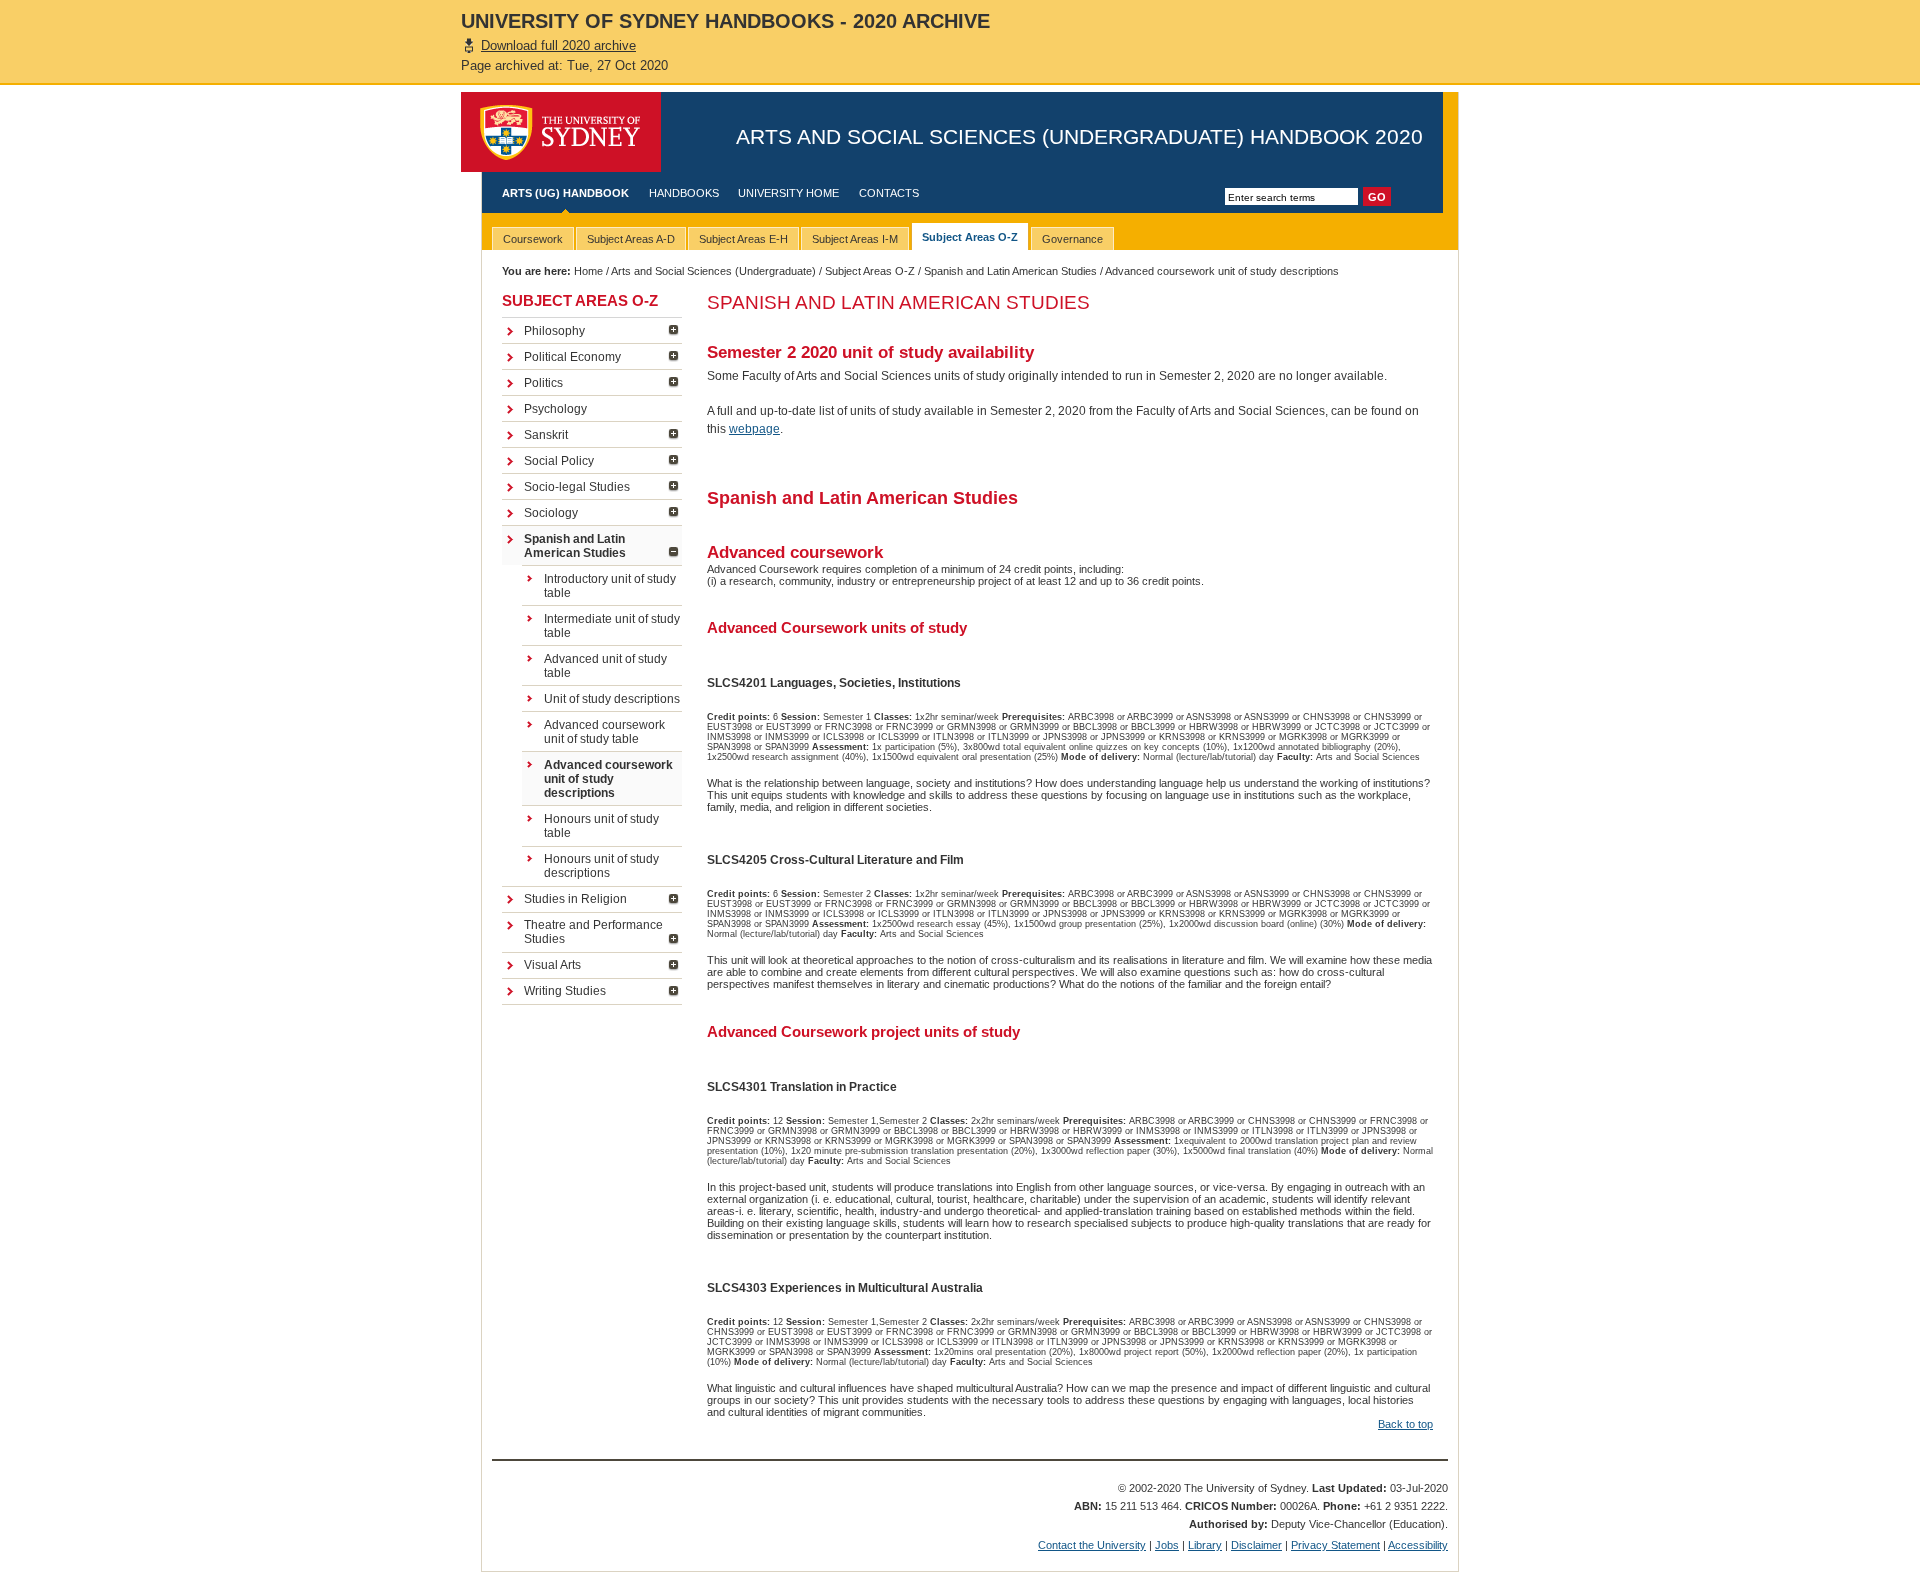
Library (1205, 1545)
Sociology (551, 513)
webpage (754, 429)
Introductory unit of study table (610, 586)
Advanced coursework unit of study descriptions (608, 779)
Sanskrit (546, 435)
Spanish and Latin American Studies (1010, 271)
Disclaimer (1256, 1545)
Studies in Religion (575, 899)
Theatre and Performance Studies (593, 932)
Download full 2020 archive (558, 45)
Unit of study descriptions (612, 699)
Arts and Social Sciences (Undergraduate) (713, 271)
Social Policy (559, 461)
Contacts (889, 193)
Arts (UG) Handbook (565, 193)
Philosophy (554, 331)
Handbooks (684, 193)
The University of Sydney (561, 132)
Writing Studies (565, 991)
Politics (543, 383)
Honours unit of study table (601, 826)
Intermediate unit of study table (612, 626)
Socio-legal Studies (577, 487)
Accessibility (1418, 1545)
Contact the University (1092, 1545)
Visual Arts (552, 965)
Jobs (1167, 1545)
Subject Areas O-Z (870, 271)
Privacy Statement (1335, 1545)
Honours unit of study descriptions (601, 866)
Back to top (1405, 1424)
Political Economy (572, 357)
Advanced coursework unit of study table (604, 732)
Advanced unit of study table (605, 666)
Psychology (555, 409)
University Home (788, 193)
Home (588, 271)
